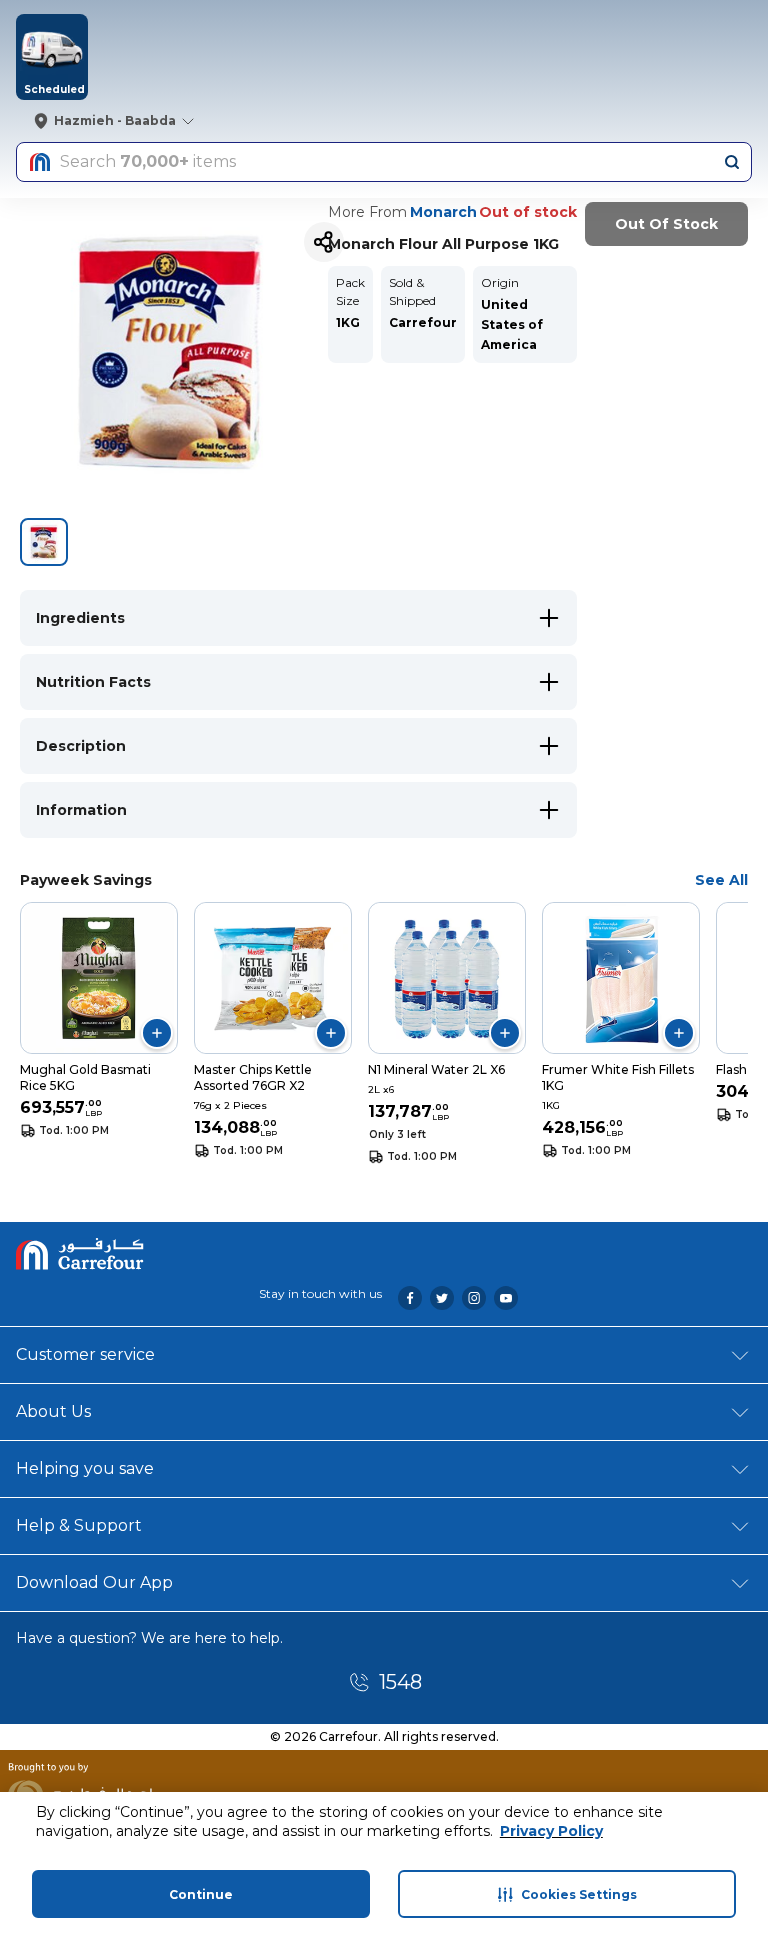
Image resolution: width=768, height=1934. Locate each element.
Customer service (85, 1354)
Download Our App (94, 1582)
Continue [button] (201, 1894)
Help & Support (79, 1525)
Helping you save (85, 1468)
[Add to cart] (157, 1033)
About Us (53, 1411)
